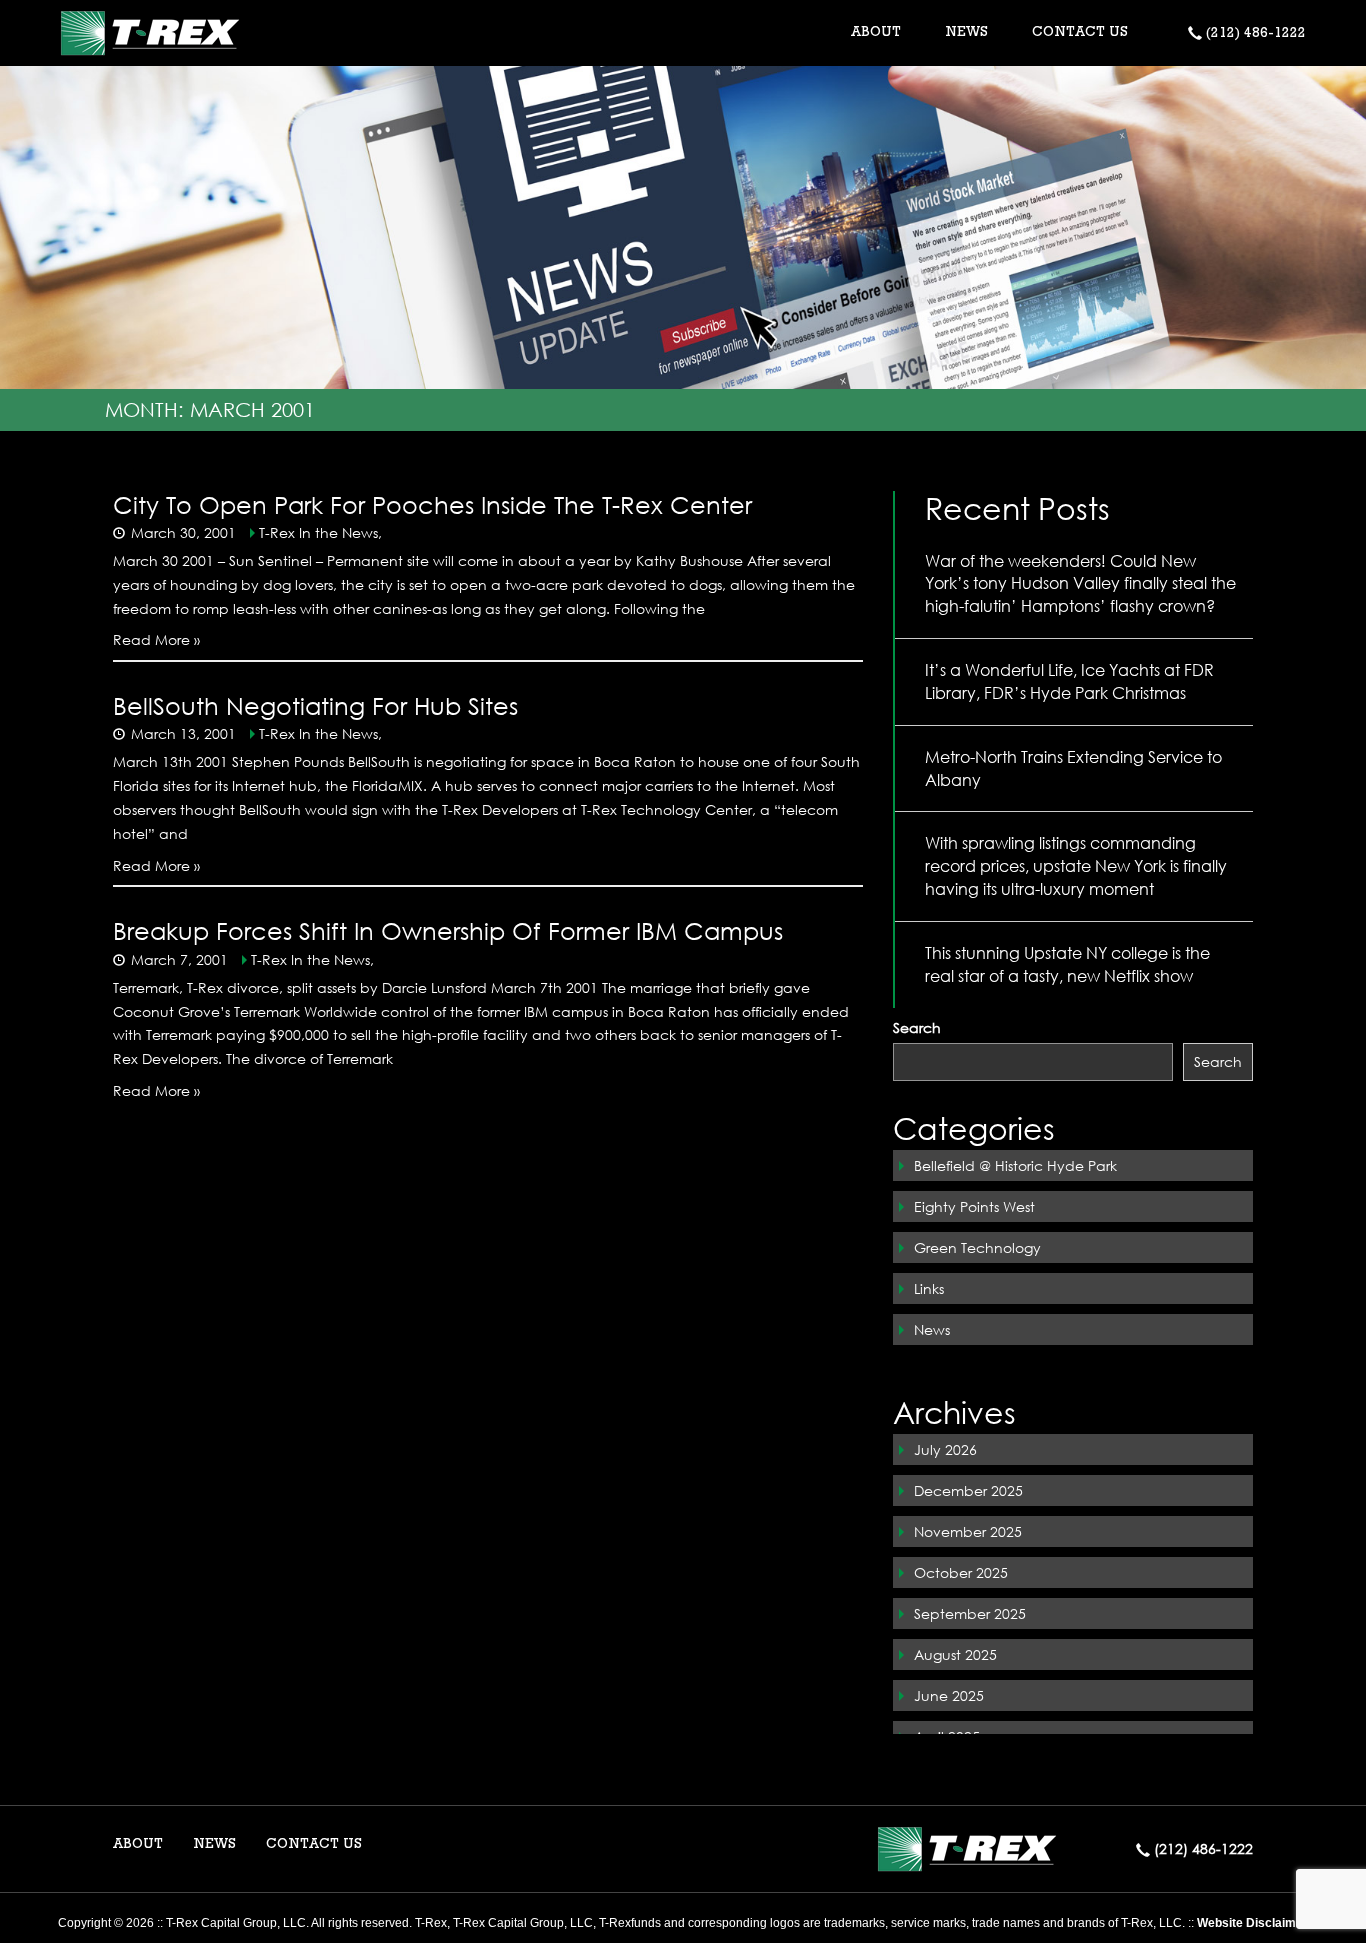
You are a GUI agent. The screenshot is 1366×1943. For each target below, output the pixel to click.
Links (929, 1288)
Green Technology (977, 1247)
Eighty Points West (974, 1206)
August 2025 (955, 1654)
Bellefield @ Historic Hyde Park (1015, 1165)
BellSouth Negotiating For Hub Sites (315, 705)
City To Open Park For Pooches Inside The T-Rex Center (432, 504)
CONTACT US (1080, 33)
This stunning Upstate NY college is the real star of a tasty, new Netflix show (1067, 964)
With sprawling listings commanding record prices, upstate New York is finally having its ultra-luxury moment (1076, 865)
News (932, 1329)
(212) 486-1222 (1254, 34)
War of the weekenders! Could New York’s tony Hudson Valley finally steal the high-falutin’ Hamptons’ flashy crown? (1080, 583)
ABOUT (138, 1845)
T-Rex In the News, (320, 532)
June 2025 (949, 1695)
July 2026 (945, 1449)
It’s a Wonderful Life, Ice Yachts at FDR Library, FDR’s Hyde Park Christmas (1069, 681)
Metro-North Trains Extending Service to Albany (1073, 768)
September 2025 (970, 1613)
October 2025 (961, 1572)
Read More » (156, 639)
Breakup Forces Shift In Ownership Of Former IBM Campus (448, 930)
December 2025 (968, 1490)
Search (917, 1027)
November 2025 (968, 1531)
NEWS (966, 33)
